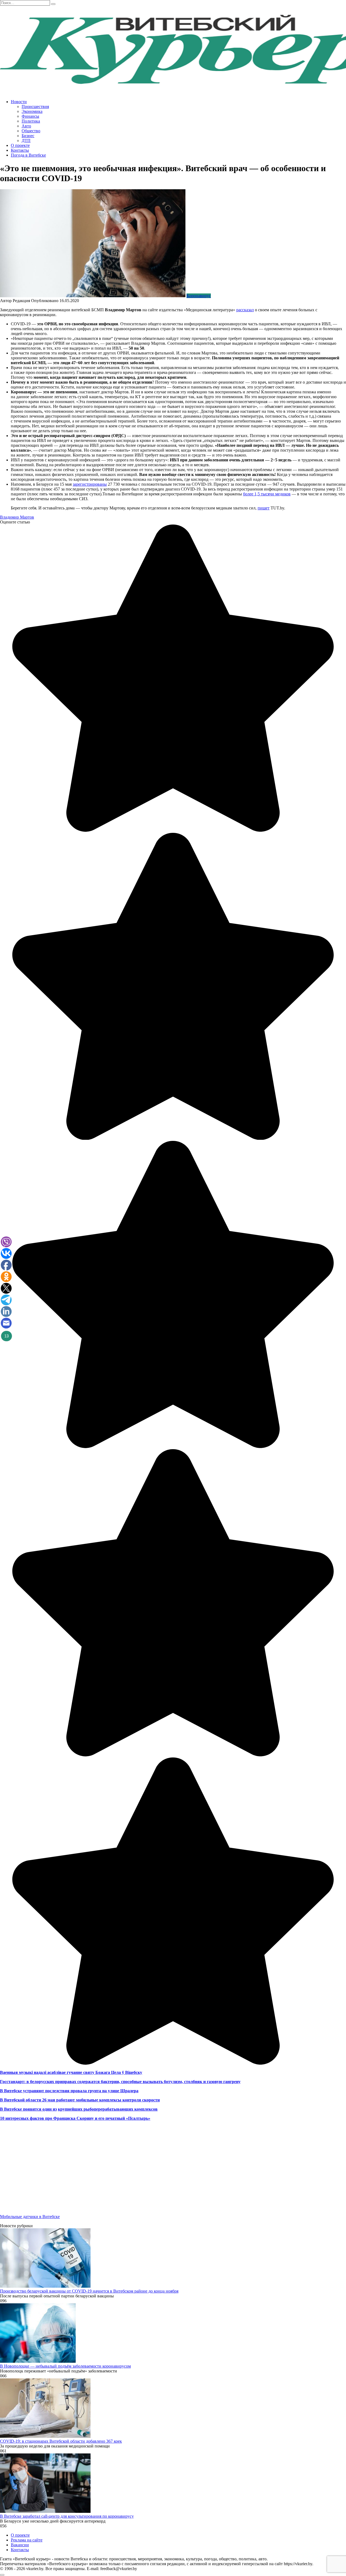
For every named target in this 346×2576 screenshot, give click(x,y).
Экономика (32, 111)
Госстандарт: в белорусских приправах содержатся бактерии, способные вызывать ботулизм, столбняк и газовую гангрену (120, 2082)
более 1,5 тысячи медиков (267, 494)
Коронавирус (199, 296)
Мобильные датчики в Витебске (30, 2217)
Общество (31, 131)
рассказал (245, 310)
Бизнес (28, 136)
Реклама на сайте (27, 2540)
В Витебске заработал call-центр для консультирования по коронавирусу (67, 2516)
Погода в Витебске (28, 155)
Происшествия (35, 107)
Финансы (30, 116)
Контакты (20, 150)
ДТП (26, 141)
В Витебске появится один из (28, 2109)
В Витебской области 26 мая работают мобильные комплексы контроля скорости (80, 2100)
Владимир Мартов (17, 517)
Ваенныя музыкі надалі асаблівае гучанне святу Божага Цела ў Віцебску (71, 2072)
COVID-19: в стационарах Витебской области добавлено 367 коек (61, 2441)
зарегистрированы (90, 484)
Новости (19, 102)
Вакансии (20, 2545)
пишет (264, 508)
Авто (26, 126)
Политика (31, 121)
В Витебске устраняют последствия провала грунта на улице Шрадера (69, 2091)
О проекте (20, 145)
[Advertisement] (162, 2172)
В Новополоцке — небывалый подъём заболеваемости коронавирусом (65, 2366)
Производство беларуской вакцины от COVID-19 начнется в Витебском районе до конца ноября (89, 2291)
